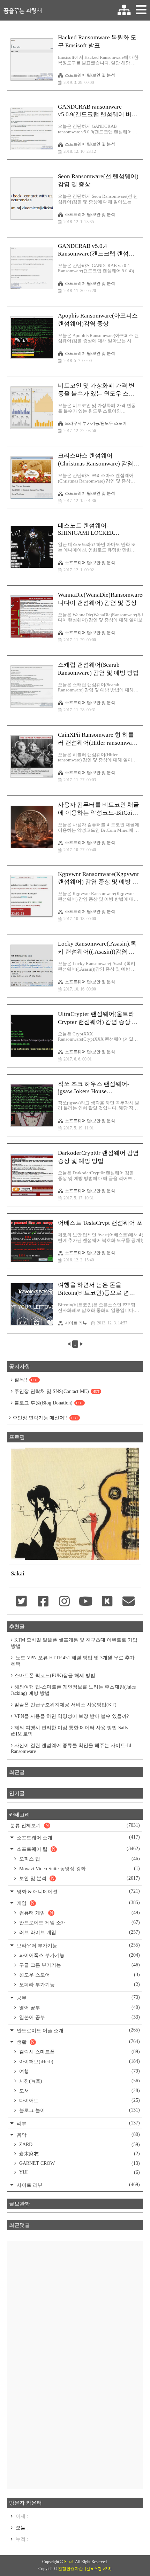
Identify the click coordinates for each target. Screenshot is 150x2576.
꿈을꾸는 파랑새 (23, 10)
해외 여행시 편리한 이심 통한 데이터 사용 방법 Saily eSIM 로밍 (70, 1731)
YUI (79, 2172)
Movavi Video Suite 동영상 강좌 (79, 1869)
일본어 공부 (79, 2017)
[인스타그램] (64, 1602)
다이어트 (79, 2100)
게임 (78, 1903)
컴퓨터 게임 (79, 1913)
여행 (79, 2071)
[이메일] (129, 1602)
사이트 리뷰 (76, 1323)
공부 (78, 1998)
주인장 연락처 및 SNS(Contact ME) (57, 1391)
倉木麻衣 (79, 2154)
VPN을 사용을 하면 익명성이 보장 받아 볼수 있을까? (72, 1716)
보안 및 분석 (79, 1878)
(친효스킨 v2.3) (98, 2569)
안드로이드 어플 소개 (78, 2030)
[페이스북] (43, 1602)
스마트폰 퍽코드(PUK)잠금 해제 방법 (55, 1675)
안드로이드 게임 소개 (79, 1923)
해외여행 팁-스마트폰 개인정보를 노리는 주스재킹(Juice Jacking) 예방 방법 (73, 1690)
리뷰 (78, 2123)
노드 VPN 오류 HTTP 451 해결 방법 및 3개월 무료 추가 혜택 (73, 1661)
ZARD (79, 2144)
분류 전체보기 (75, 1825)
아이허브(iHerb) (79, 2061)
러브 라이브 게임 (79, 1932)
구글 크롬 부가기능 (79, 1965)
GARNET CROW (79, 2163)
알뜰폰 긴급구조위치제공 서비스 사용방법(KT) (65, 1705)
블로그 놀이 (79, 2110)
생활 (78, 2042)
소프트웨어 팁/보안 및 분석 (90, 75)
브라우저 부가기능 (78, 1945)
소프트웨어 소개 (78, 1837)
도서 (79, 2091)
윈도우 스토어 (79, 1975)
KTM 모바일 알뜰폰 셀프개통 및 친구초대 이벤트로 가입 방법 (74, 1643)
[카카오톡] (107, 1602)
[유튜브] (86, 1602)
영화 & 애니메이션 (78, 1891)
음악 (78, 2135)
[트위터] (21, 1602)
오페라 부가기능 (79, 1984)
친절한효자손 (70, 2569)
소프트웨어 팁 (78, 1849)
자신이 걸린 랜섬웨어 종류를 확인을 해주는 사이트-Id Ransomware (71, 1748)
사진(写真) (79, 2081)
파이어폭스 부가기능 (79, 1955)
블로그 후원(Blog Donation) (49, 1403)
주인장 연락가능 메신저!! (45, 1418)
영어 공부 (79, 2007)
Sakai (69, 2562)
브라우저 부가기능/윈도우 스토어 (96, 423)
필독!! (26, 1380)
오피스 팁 (79, 1859)
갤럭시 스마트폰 (79, 2052)
